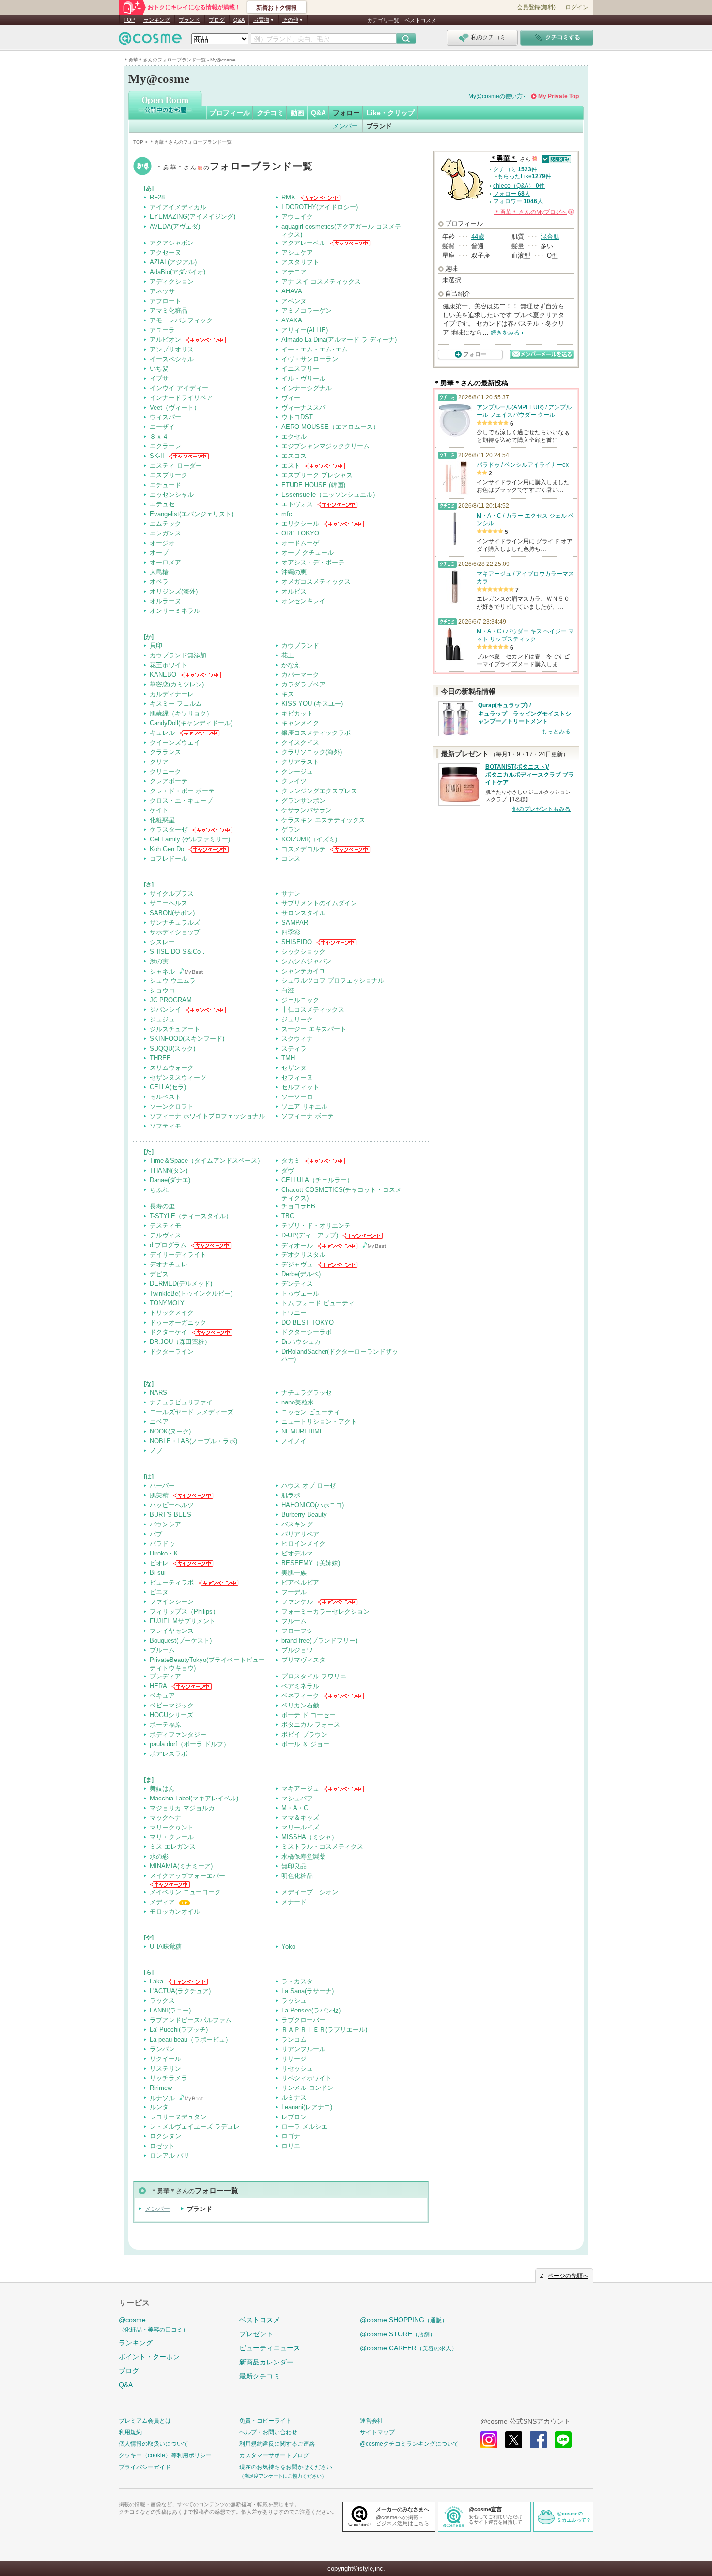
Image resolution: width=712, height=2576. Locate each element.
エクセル (294, 436)
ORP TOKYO (300, 533)
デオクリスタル (303, 1255)
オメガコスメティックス (316, 582)
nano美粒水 (298, 1402)
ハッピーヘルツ (172, 1505)
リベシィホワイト (307, 2078)
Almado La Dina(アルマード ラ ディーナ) (339, 340)
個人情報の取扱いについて (154, 2444)
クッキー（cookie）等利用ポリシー (165, 2455)
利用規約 (130, 2432)
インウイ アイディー (179, 388)
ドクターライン (172, 1351)
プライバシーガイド (145, 2467)
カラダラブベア (303, 684)
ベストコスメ (420, 20)
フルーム (294, 1621)
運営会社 (371, 2421)
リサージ (294, 2059)
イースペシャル (172, 359)
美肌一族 (294, 1573)
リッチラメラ (169, 2078)
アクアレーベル (303, 243)
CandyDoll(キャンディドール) (191, 723)
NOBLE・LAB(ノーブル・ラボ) (193, 1441)
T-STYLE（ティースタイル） (191, 1216)
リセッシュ (297, 2068)
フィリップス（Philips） (184, 1611)
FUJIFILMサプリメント (183, 1621)
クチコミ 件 (515, 169)
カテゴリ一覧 (383, 20)
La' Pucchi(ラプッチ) (179, 2030)
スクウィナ (297, 1039)
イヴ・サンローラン (310, 359)
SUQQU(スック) (172, 1048)
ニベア (159, 1422)
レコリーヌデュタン (178, 2117)
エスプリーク (169, 475)
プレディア (165, 1676)
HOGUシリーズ (171, 1715)
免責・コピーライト (265, 2421)
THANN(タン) (169, 1170)
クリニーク (165, 771)
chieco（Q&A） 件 (519, 186)
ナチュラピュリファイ (181, 1402)
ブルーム (162, 1650)
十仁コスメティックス (313, 1010)
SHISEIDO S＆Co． (178, 952)
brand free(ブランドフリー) (319, 1640)
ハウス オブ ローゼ (309, 1486)
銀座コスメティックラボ (316, 733)
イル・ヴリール (303, 378)
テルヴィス (165, 1235)
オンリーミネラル (175, 611)
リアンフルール (303, 2049)
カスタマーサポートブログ (274, 2455)
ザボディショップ (175, 932)
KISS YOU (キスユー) (312, 704)
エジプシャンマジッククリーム (325, 446)
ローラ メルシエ (304, 2126)
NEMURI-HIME (303, 1431)
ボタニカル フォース (311, 1725)
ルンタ (159, 2107)
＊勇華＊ (234, 167)
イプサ (159, 378)
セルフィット (300, 1087)
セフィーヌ (297, 1077)
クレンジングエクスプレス (319, 791)
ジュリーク (297, 1019)
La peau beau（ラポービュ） (191, 2039)
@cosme (154, 2324)
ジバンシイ (165, 1010)
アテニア (294, 272)
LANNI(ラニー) (170, 2010)
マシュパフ (297, 1798)
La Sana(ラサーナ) (308, 1991)
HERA (158, 1686)
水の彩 (159, 1856)
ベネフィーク (300, 1696)
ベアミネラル (300, 1686)
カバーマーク (300, 675)
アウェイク (297, 217)
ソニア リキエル (304, 1106)
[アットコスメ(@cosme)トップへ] (150, 41)
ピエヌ (159, 1592)
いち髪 (159, 369)
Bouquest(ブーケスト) (181, 1640)
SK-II (157, 456)
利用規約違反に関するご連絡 (277, 2444)
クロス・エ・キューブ (181, 800)
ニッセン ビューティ (311, 1412)
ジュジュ (162, 1019)
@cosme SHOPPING (404, 2320)
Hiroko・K (164, 1553)
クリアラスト (300, 762)
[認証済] (555, 159)
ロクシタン (165, 2136)
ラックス (162, 2001)
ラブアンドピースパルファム (191, 2020)
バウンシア (165, 1524)
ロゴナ (291, 2136)
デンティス (297, 1284)
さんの (534, 212)
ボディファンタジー (178, 1734)
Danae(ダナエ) (170, 1180)
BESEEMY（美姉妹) (311, 1563)
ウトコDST (297, 417)
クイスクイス (300, 742)
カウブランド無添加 (178, 655)
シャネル (162, 971)
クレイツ (294, 781)
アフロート (165, 301)
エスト (291, 465)
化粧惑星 (162, 820)
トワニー (294, 1313)
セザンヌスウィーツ (178, 1077)
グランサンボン (303, 800)
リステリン (165, 2068)
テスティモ (165, 1226)
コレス (291, 859)
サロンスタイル (303, 913)
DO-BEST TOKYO (308, 1322)
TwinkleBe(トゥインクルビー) (191, 1293)
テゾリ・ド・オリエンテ (316, 1226)
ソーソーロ (297, 1097)
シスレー (162, 942)
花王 (288, 655)
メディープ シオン (310, 1892)
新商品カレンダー (266, 2362)
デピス (159, 1274)
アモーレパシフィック (181, 320)
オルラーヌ (165, 601)
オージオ (162, 543)
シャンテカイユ (303, 971)
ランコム (294, 2039)
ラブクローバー (303, 2020)
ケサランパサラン (307, 810)
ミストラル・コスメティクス (322, 1847)
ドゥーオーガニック (178, 1322)
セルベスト (165, 1097)
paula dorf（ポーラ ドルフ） (190, 1744)
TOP (129, 20)
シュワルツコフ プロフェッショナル (333, 981)
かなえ (291, 665)
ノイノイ (294, 1441)
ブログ (217, 20)
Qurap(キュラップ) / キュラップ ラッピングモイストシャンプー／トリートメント (525, 714)
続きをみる (505, 333)
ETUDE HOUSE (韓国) (313, 485)
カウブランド (300, 646)
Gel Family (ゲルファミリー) (190, 839)
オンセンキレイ (303, 601)
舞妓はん (162, 1789)
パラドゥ (162, 1544)
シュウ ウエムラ (173, 981)
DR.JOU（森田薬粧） (180, 1342)
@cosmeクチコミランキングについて (409, 2444)
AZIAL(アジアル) (173, 262)
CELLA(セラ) (168, 1087)
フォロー (346, 113)
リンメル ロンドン (308, 2088)
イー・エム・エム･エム (315, 349)
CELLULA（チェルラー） (317, 1180)
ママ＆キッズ (300, 1818)
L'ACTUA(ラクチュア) (180, 1991)
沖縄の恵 (294, 572)
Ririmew (161, 2088)
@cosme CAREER (409, 2348)
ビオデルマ (297, 1553)
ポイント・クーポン (149, 2357)
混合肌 (550, 236)
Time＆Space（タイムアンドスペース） (207, 1161)
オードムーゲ (300, 543)
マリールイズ (300, 1827)
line (563, 2440)
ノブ (156, 1451)
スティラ (294, 1048)
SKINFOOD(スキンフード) (187, 1039)
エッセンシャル (172, 495)
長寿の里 (162, 1206)
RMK (288, 197)
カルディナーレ (172, 694)
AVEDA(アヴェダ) (175, 226)
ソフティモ (165, 1126)
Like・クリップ (391, 113)
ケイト (159, 810)
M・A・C (295, 1808)
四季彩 (291, 932)
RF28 (157, 197)
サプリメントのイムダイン (319, 903)
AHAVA (292, 291)
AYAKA (292, 320)
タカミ (291, 1161)
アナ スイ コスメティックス (321, 282)
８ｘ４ (159, 436)
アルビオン (165, 340)
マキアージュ (300, 1789)
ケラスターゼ (169, 830)
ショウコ (162, 990)
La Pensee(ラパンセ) (311, 2010)
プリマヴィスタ (303, 1660)
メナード (294, 1902)
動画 (297, 113)
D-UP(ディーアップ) (310, 1235)
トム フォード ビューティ (318, 1303)
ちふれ (159, 1190)
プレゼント (256, 2334)
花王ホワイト (169, 665)
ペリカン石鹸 (300, 1705)
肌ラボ (291, 1495)
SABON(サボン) (172, 913)
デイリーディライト (178, 1255)
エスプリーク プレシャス (317, 475)
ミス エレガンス (173, 1847)
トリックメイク (172, 1313)
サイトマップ (377, 2432)
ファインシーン (172, 1602)
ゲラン (291, 830)
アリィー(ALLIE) (305, 330)
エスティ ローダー (176, 465)
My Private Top (558, 96)
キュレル (162, 733)
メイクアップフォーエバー (187, 1876)
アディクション (172, 282)
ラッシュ (294, 2001)
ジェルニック (300, 1000)
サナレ (291, 893)
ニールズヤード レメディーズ (192, 1412)
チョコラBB (298, 1206)
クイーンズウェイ (175, 742)
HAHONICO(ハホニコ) (313, 1505)
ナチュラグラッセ (307, 1393)
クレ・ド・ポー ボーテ (182, 791)
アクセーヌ (165, 252)
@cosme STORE (398, 2334)
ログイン (577, 7)
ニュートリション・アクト (319, 1422)
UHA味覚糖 (166, 1946)
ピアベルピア (300, 1582)
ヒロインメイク (303, 1544)
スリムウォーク (172, 1068)
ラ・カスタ (297, 1981)
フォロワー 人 (518, 201)
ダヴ (288, 1170)
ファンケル (297, 1602)
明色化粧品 (297, 1876)
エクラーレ (165, 446)
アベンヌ (294, 301)
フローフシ (297, 1631)
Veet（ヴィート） (175, 407)
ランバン (162, 2049)
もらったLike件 (524, 176)
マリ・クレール (172, 1837)
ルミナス (294, 2097)
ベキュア (162, 1696)
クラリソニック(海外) (312, 752)
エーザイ (162, 427)
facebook (538, 2440)
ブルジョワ (297, 1650)
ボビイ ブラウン (304, 1734)
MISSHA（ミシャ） (310, 1837)
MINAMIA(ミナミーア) (181, 1866)
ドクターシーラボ (307, 1332)
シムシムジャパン (307, 961)
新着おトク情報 (277, 8)
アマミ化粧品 (169, 311)
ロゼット (162, 2146)
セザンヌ (294, 1068)
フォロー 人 (512, 194)
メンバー (345, 126)
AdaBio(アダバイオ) (178, 272)
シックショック (303, 952)
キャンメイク (300, 723)
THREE (160, 1058)
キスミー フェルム (176, 704)
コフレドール (169, 859)
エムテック (165, 524)
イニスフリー (300, 369)
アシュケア (297, 252)
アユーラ (162, 330)
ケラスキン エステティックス (323, 820)
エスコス (294, 456)
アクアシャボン (172, 243)
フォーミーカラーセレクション (325, 1611)
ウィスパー (165, 417)
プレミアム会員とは (145, 2421)
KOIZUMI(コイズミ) (309, 839)
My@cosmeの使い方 (495, 96)
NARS (158, 1393)
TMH (288, 1058)
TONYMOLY (167, 1303)
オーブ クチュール (308, 553)
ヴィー (291, 398)
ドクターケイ (169, 1332)
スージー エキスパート (314, 1029)
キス (288, 694)
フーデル (294, 1592)
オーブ (159, 553)
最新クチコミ (260, 2376)
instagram (489, 2440)
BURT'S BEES (170, 1515)
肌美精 (159, 1495)
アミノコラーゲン (307, 311)
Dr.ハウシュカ (301, 1342)
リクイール (165, 2059)
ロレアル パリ (170, 2156)
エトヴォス (297, 504)
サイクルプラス (172, 893)
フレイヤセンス (172, 1631)
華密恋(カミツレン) (177, 684)
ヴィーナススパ (303, 407)
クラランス (165, 752)
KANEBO (163, 675)
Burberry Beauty (304, 1515)
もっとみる (556, 732)
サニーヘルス (169, 903)
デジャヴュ (297, 1264)
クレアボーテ (169, 781)
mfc (287, 514)
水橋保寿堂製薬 (303, 1856)
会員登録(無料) (536, 7)
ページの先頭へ (568, 2276)
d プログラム (168, 1245)
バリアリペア (300, 1534)
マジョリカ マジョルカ (182, 1808)
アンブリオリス (172, 349)
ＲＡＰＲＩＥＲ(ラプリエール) (324, 2030)
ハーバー (162, 1486)
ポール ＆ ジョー (305, 1744)
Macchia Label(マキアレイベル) (194, 1798)
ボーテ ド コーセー (309, 1715)
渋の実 (159, 961)
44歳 (478, 236)
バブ (156, 1534)
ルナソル (162, 2098)
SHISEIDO (297, 942)
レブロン (294, 2117)
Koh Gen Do (167, 849)
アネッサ (162, 291)
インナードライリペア (181, 398)
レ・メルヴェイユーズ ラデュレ (195, 2126)
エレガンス (165, 533)
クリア (159, 762)
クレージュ (297, 771)
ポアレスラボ (169, 1754)
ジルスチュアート (175, 1029)
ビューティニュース (270, 2348)
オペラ (159, 582)
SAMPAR (295, 922)
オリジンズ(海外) (174, 591)
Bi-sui (158, 1573)
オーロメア (165, 562)
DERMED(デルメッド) (181, 1284)
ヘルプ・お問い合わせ (268, 2432)
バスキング (297, 1524)
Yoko (288, 1946)
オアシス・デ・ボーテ (313, 562)
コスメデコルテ (303, 849)
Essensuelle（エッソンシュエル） (330, 495)
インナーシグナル (307, 388)
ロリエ (291, 2146)
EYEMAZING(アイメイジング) (193, 217)
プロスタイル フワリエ (314, 1676)
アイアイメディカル (178, 207)
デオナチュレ (169, 1264)
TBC (288, 1216)
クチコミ (270, 113)
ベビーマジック (172, 1705)
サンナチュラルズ (175, 922)
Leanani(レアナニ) (307, 2107)
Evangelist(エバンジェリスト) (192, 514)
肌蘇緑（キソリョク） (181, 713)
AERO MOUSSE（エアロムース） (330, 427)
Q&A (239, 20)
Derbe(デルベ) (301, 1274)
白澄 (288, 990)
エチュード (165, 485)
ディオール (297, 1245)
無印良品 (294, 1866)
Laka (156, 1981)
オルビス (294, 591)
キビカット (297, 713)
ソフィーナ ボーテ (308, 1116)
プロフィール (230, 113)
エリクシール (300, 524)
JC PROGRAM (171, 1000)
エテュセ (162, 504)
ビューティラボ (172, 1582)
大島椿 (159, 572)
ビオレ (159, 1563)
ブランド (189, 20)
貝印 (156, 646)
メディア (162, 1902)
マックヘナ (165, 1818)
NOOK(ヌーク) (170, 1431)
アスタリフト (300, 262)
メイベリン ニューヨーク (185, 1892)
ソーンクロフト (172, 1106)
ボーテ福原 (165, 1725)
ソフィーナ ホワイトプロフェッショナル (207, 1116)
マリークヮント (172, 1827)
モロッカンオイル (175, 1912)
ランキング (157, 20)
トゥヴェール (300, 1293)
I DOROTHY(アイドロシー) (320, 207)
